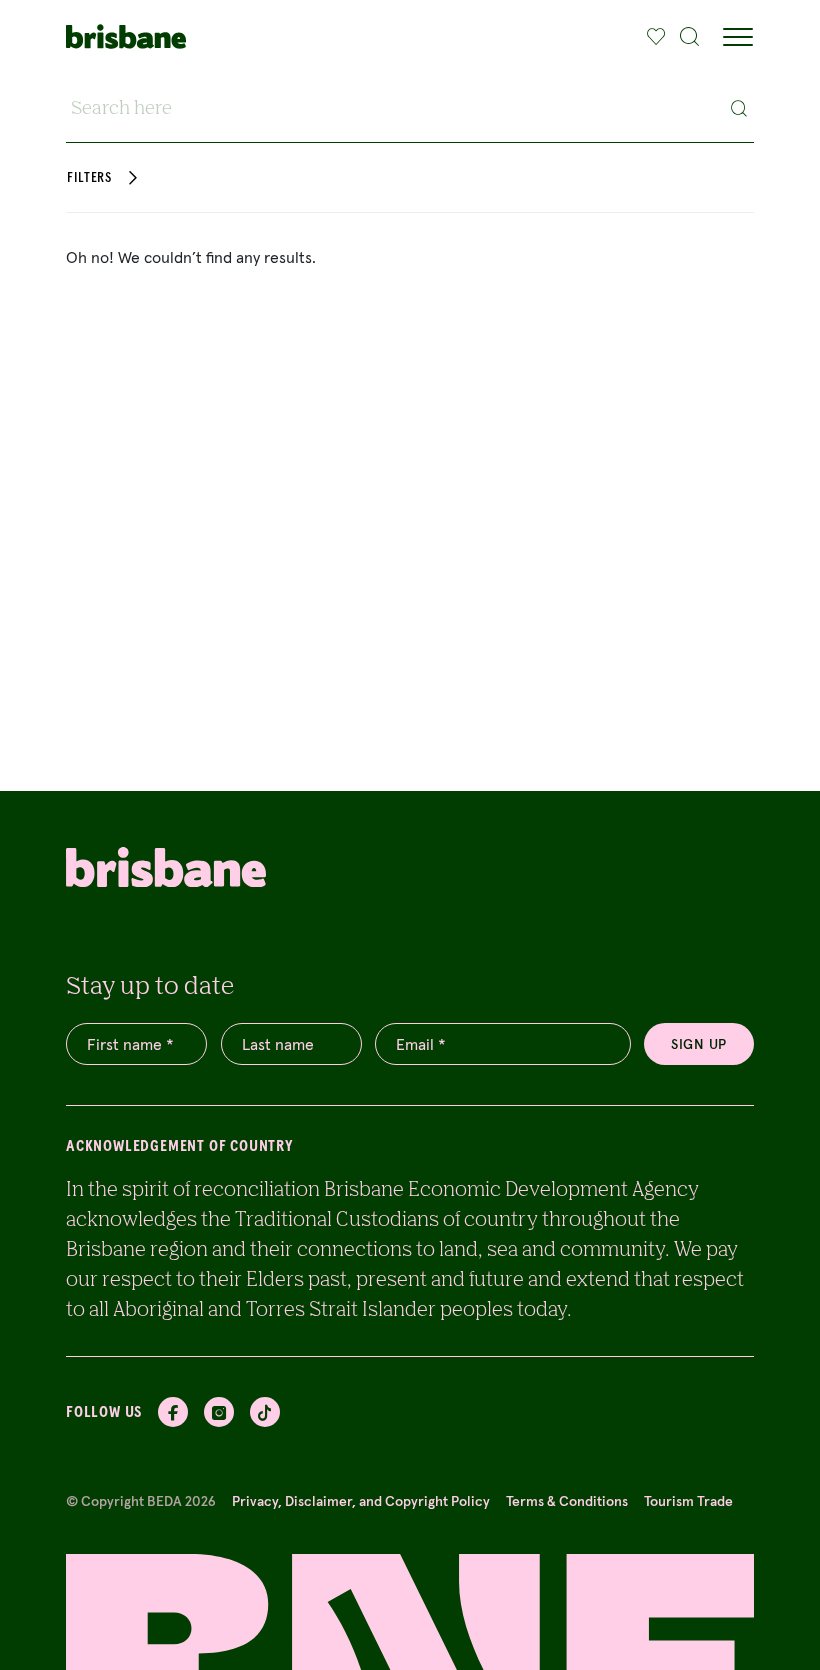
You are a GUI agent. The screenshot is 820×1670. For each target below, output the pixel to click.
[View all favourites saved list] (654, 37)
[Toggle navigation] (738, 37)
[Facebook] (173, 1412)
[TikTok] (265, 1412)
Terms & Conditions (567, 1501)
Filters (89, 178)
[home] (126, 36)
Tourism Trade (688, 1501)
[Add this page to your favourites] (656, 37)
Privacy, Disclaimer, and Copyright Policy (361, 1501)
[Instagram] (219, 1412)
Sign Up (699, 1044)
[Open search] (690, 37)
